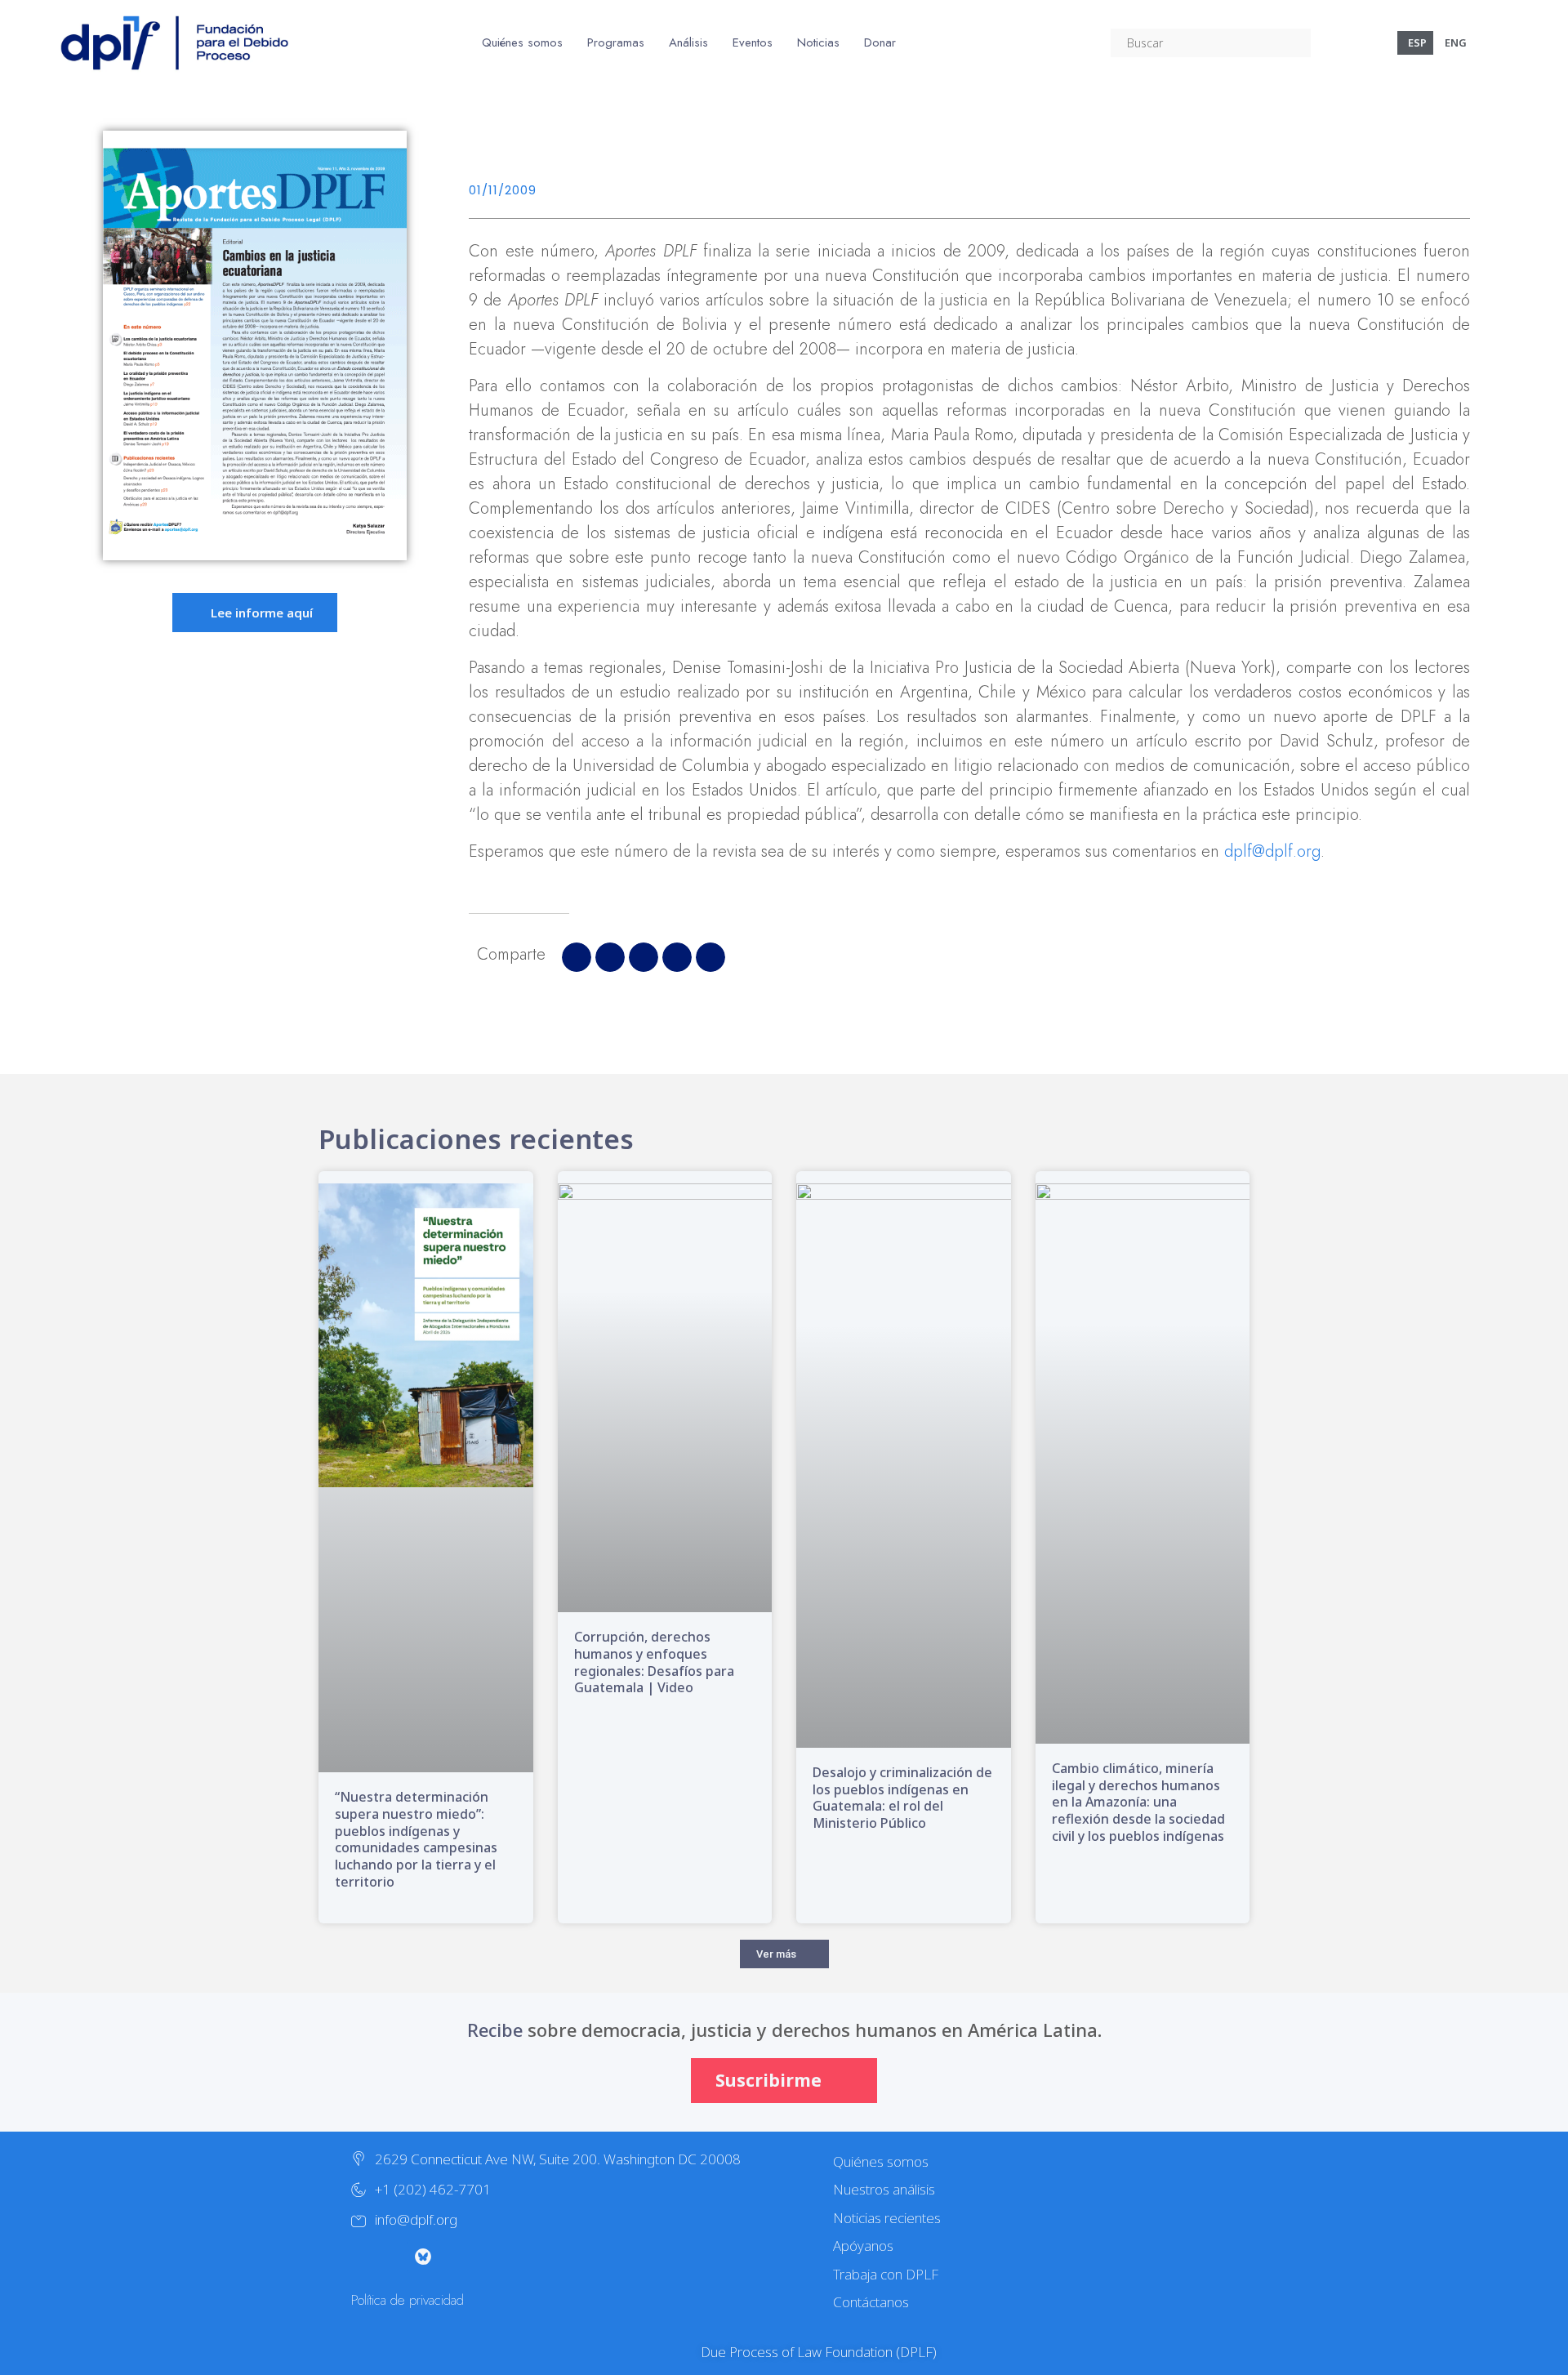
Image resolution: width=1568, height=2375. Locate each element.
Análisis (688, 42)
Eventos (753, 42)
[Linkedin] (521, 2257)
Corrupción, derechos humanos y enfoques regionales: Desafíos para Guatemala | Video (654, 1662)
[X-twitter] (358, 2257)
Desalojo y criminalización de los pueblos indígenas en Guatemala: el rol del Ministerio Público (902, 1798)
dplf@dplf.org (1272, 851)
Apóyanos (863, 2246)
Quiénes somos (522, 42)
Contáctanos (871, 2302)
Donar (880, 42)
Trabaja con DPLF (886, 2274)
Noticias (818, 42)
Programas (616, 42)
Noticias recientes (887, 2218)
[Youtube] (456, 2257)
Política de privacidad (408, 2300)
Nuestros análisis (884, 2189)
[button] (577, 957)
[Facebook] (488, 2257)
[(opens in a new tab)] (665, 1398)
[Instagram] (390, 2257)
